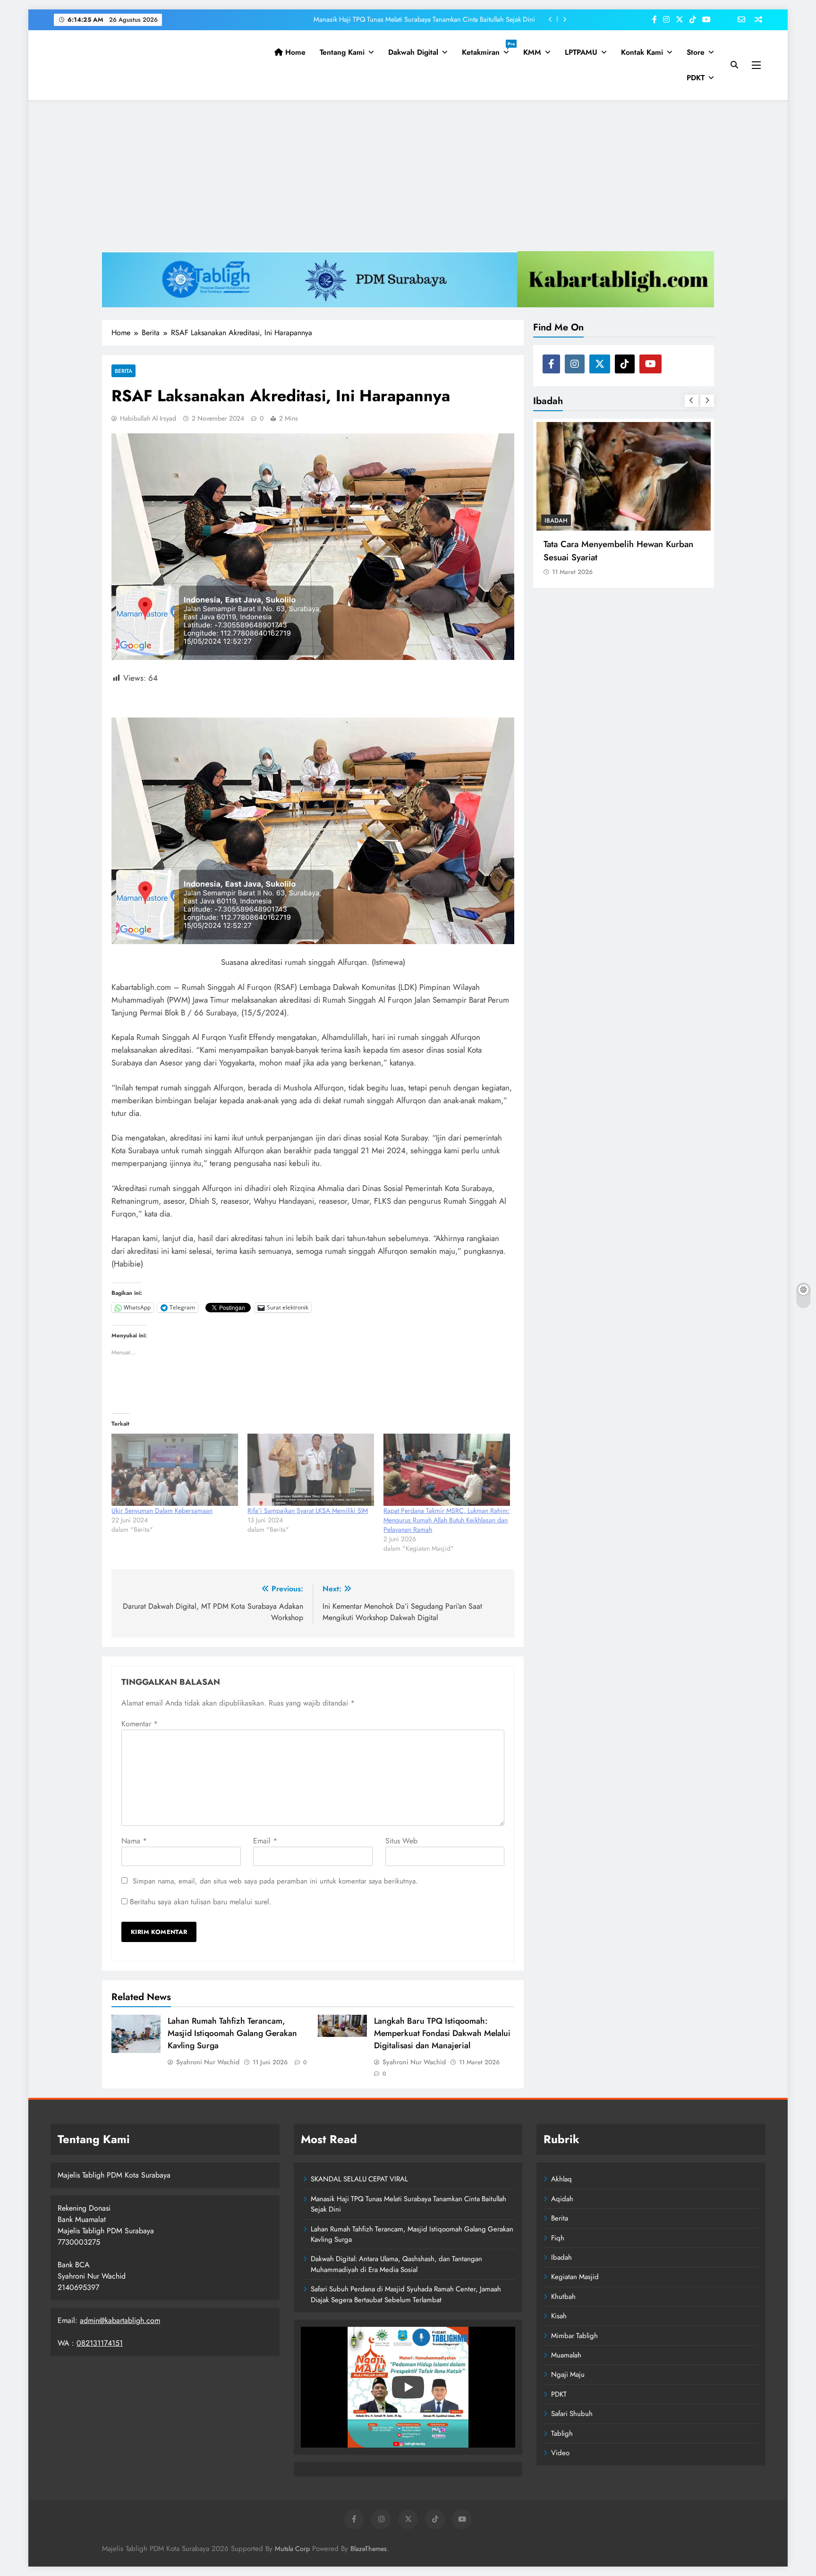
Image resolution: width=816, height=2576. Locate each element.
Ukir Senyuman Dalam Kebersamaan (162, 1511)
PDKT (696, 78)
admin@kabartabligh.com (120, 2320)
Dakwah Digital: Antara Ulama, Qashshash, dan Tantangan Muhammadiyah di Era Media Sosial (396, 2264)
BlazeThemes (369, 2549)
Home (294, 52)
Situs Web (401, 1841)
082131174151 (100, 2343)
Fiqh (558, 2238)
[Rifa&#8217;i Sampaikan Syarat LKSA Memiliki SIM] (311, 1470)
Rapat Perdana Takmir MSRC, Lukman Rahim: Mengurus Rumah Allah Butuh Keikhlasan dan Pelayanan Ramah (446, 1520)
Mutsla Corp (292, 2549)
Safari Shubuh (572, 2414)
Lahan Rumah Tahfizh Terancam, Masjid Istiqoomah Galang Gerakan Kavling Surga (416, 19)
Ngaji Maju (568, 2374)
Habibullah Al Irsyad (148, 418)
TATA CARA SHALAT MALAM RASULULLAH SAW (601, 550)
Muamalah (566, 2355)
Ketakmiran (488, 49)
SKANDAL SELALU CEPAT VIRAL (359, 2179)
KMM (532, 52)
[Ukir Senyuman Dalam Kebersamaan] (175, 1470)
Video (560, 2453)
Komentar (140, 1724)
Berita (123, 371)
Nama (134, 1841)
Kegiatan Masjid (575, 2277)
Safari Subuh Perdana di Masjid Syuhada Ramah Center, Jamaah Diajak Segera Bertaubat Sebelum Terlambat (406, 2294)
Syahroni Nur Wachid (208, 2062)
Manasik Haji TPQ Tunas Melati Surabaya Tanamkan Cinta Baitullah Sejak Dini (408, 2204)
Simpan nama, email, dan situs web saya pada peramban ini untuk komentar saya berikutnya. (275, 1881)
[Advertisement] (408, 176)
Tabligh (562, 2433)
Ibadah (556, 520)
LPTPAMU (581, 52)
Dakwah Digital (413, 52)
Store (696, 52)
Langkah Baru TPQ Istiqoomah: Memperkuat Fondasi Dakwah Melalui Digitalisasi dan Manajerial (442, 2033)
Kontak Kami (642, 52)
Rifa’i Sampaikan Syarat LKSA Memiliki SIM (308, 1511)
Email (265, 1841)
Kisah (559, 2316)
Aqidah (562, 2199)
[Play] (408, 2387)
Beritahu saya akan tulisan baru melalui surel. (201, 1902)
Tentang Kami (342, 52)
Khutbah (563, 2297)
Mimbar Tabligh (574, 2336)
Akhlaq (561, 2179)
